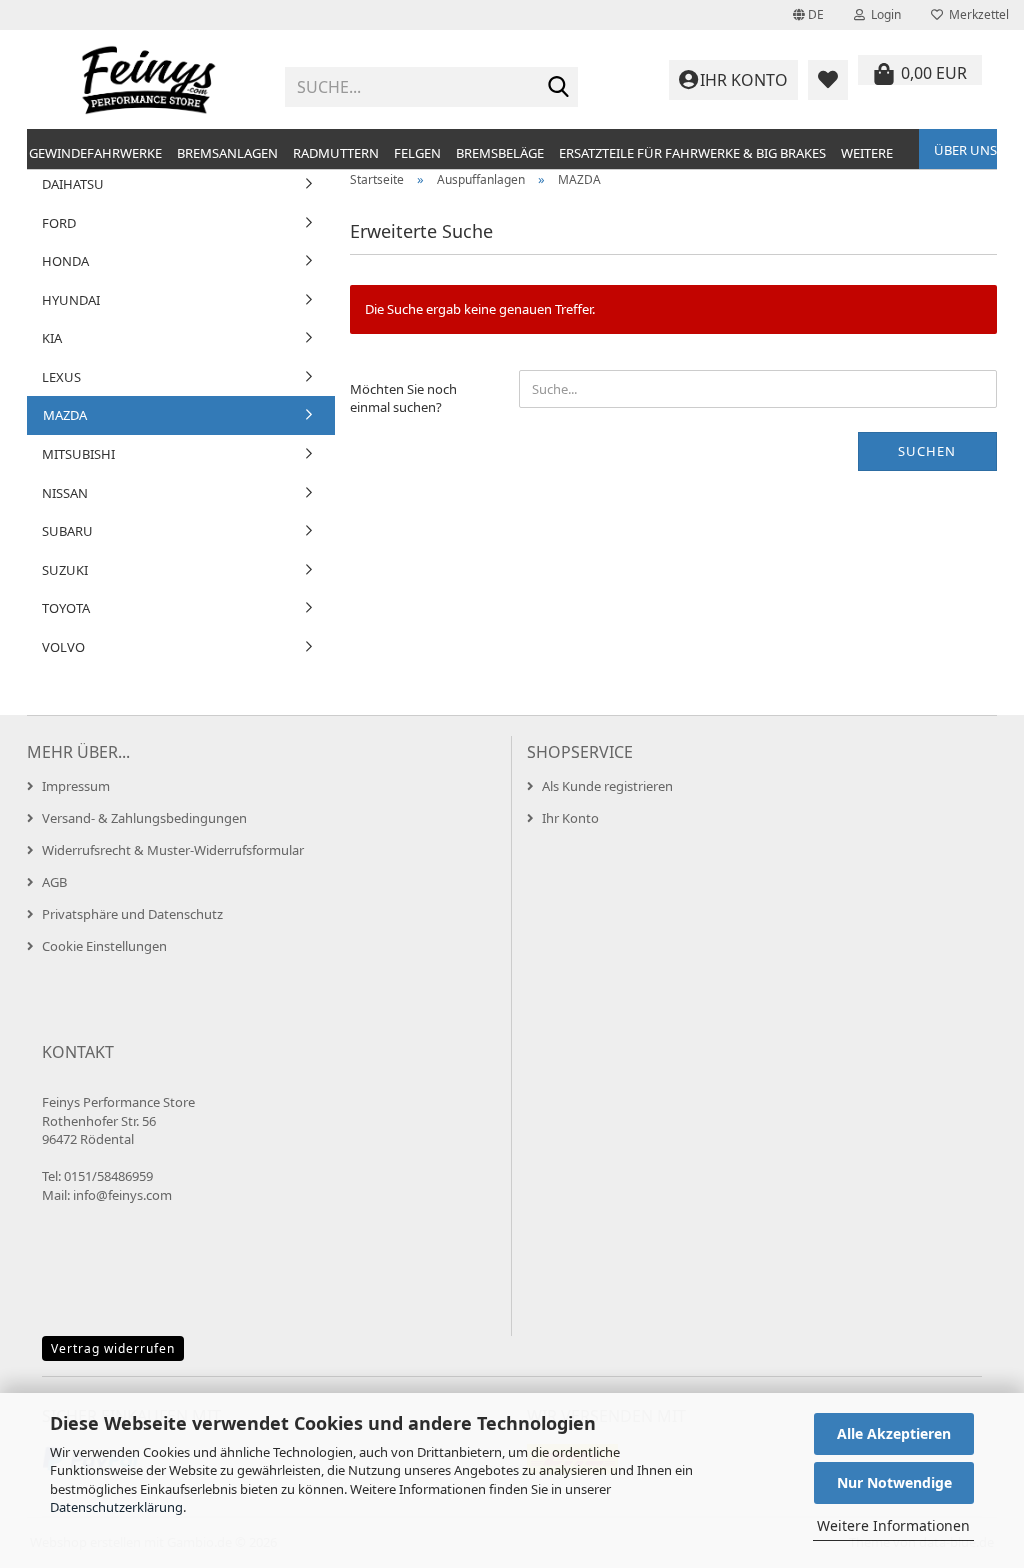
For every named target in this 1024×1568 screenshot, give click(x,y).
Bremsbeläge (500, 153)
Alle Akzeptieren (894, 1433)
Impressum (76, 786)
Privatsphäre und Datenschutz (132, 914)
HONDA (65, 261)
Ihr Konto (570, 818)
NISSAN (65, 493)
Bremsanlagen (227, 153)
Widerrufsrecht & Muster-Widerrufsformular (173, 850)
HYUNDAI (71, 300)
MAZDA (65, 415)
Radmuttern (336, 153)
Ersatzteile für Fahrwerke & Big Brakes (692, 153)
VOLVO (63, 647)
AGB (54, 882)
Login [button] (883, 14)
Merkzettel (976, 14)
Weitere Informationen (893, 1525)
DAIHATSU (73, 184)
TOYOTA (66, 608)
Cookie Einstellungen (104, 946)
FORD (59, 223)
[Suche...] (559, 88)
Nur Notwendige (894, 1482)
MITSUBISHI (78, 454)
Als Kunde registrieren (607, 786)
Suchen (927, 451)
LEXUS (61, 377)
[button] (808, 15)
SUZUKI (65, 570)
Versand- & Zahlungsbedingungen (144, 818)
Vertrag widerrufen (113, 1348)
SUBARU (67, 531)
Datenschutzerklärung (116, 1507)
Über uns (965, 150)
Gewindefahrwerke (95, 153)
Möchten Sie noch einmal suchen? (403, 398)
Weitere (867, 153)
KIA (52, 338)
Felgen (417, 153)
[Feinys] (148, 80)
